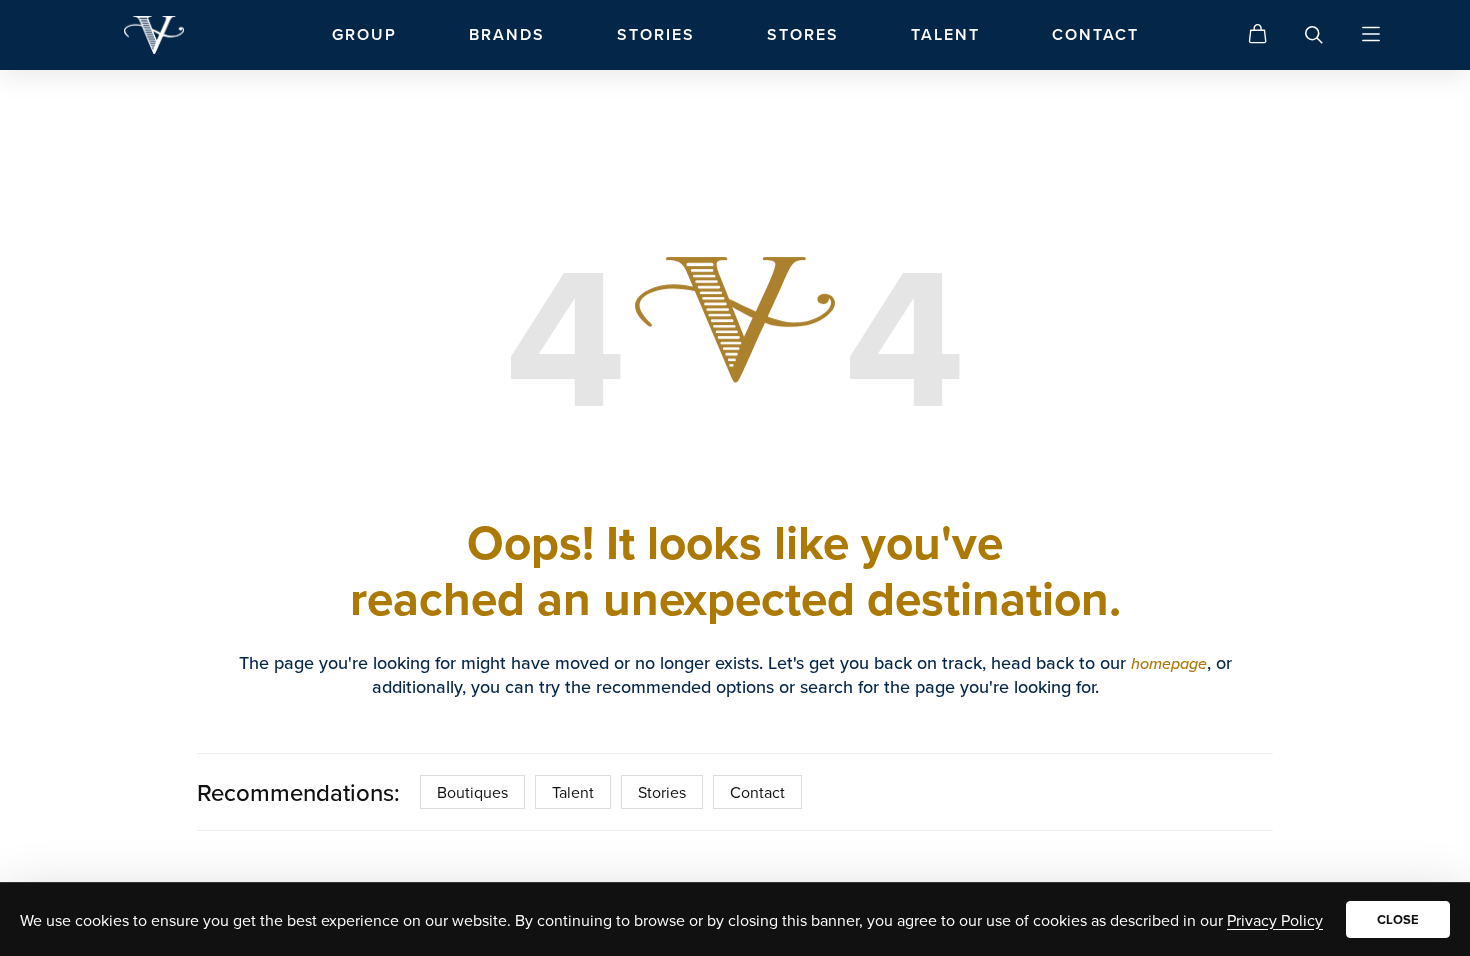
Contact (757, 792)
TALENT (945, 34)
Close (1398, 919)
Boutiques (472, 792)
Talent (573, 792)
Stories (662, 792)
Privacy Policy (1275, 920)
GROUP (364, 34)
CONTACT (1095, 34)
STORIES (656, 34)
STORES (803, 34)
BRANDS (507, 34)
